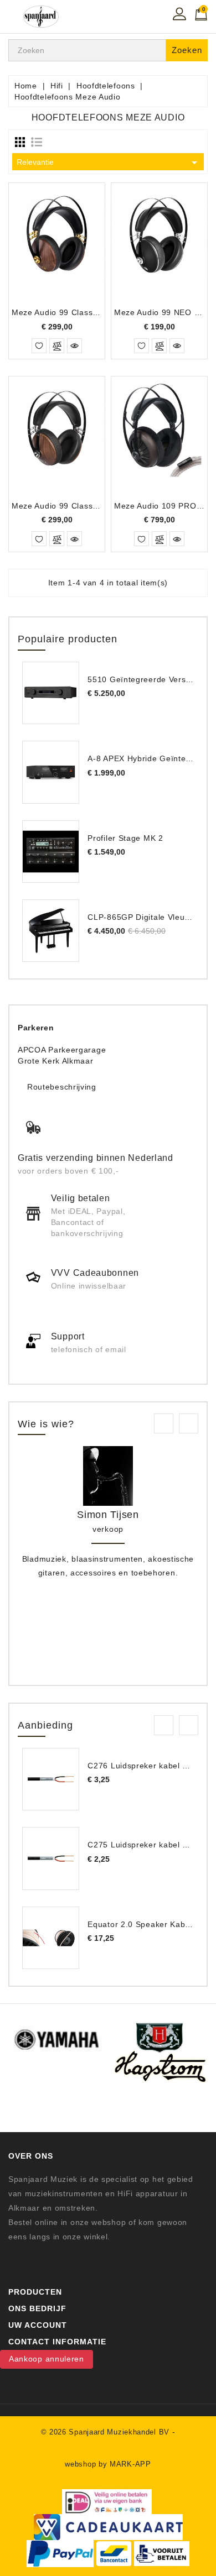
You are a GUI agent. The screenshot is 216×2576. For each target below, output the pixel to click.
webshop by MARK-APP (108, 2464)
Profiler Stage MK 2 (125, 838)
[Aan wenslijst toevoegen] (39, 346)
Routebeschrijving (62, 1087)
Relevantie (109, 163)
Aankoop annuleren (47, 2359)
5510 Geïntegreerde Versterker (148, 679)
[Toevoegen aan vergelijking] (57, 346)
